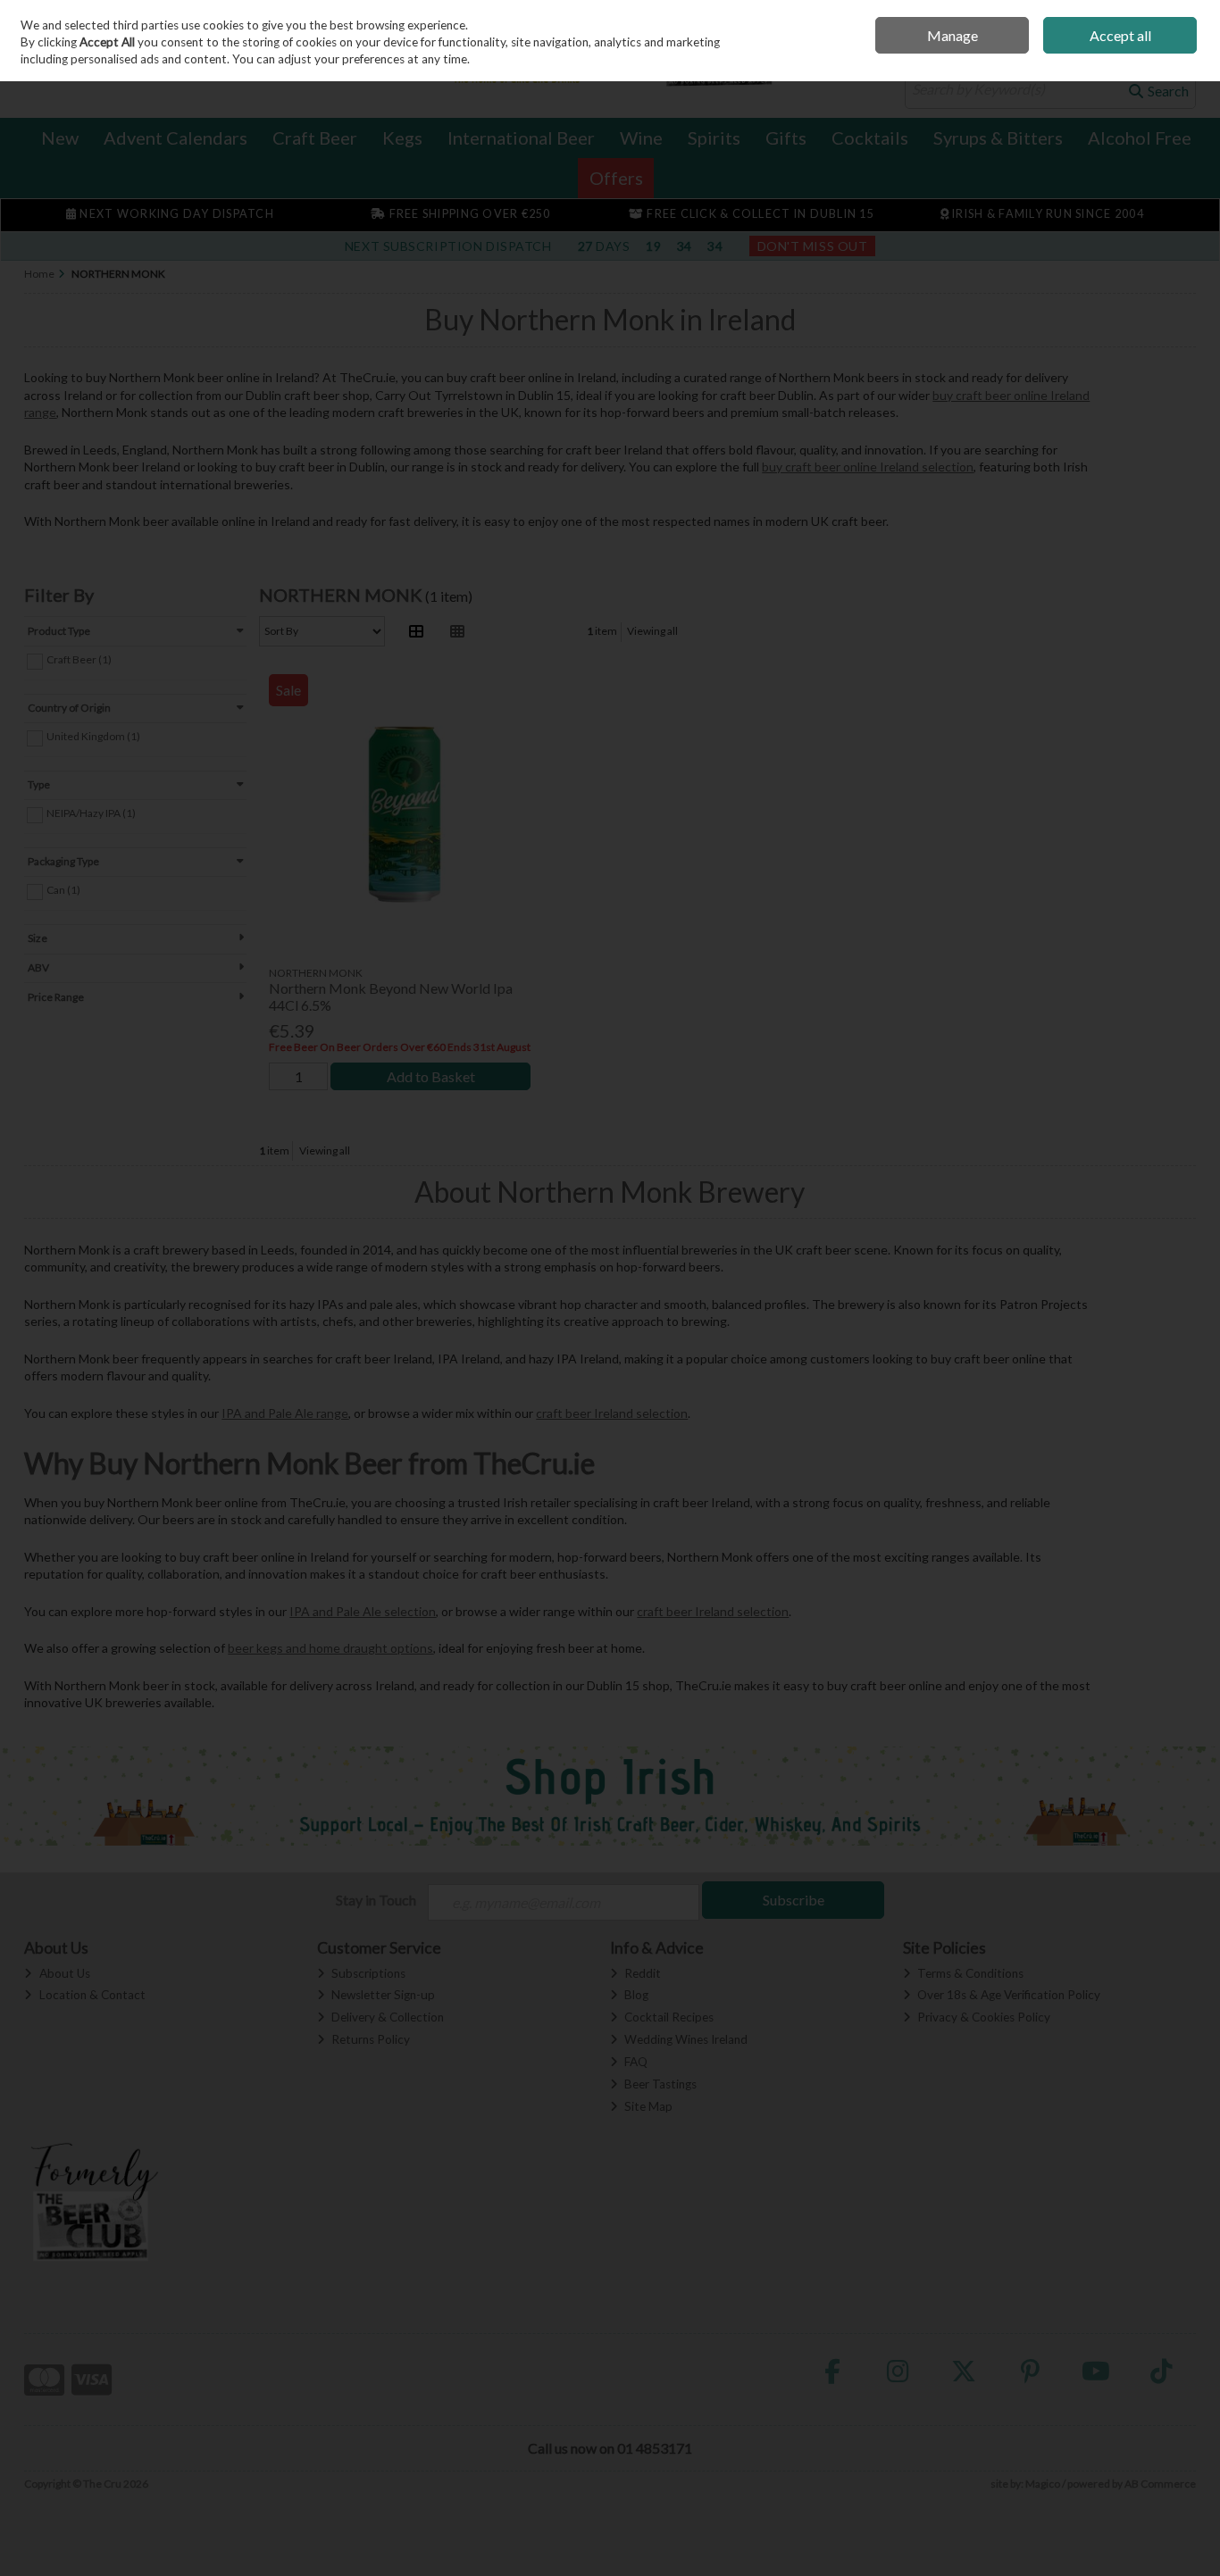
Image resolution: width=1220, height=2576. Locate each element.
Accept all (1120, 35)
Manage (953, 35)
